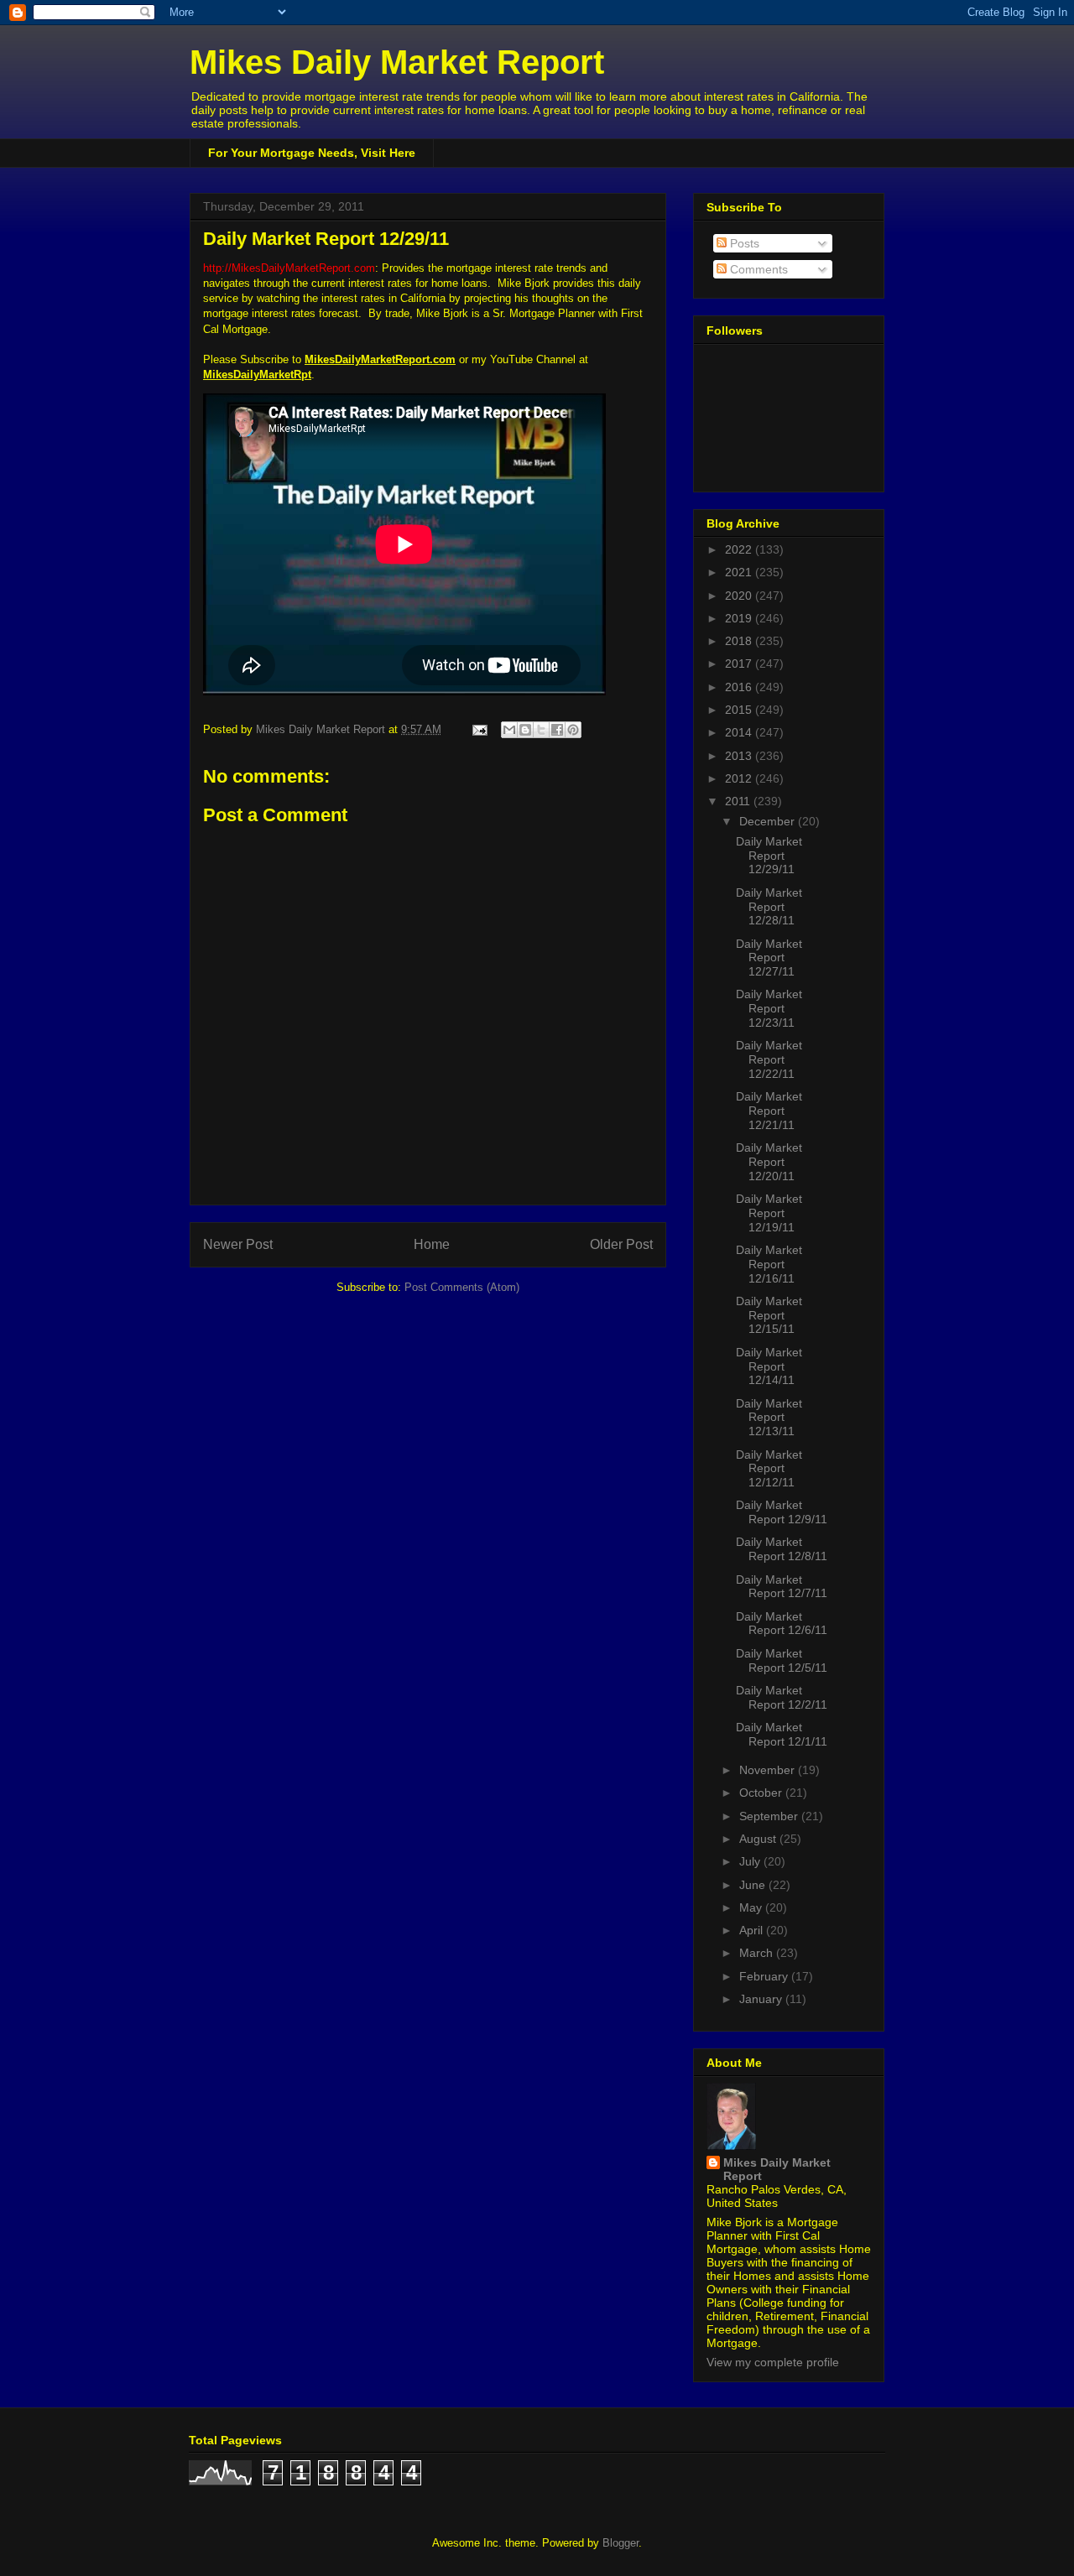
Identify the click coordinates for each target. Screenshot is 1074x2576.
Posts (743, 243)
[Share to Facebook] (557, 730)
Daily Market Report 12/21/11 (769, 1111)
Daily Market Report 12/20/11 (769, 1162)
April (753, 1930)
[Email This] (509, 730)
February (765, 1976)
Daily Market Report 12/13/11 (769, 1418)
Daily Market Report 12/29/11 (769, 856)
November (769, 1770)
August (759, 1839)
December (769, 821)
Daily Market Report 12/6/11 (782, 1624)
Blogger (620, 2543)
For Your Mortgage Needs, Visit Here (312, 153)
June (754, 1885)
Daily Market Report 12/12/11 (769, 1469)
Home (432, 1244)
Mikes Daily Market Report (397, 62)
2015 (740, 710)
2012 (740, 778)
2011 (739, 801)
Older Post (621, 1244)
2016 (740, 687)
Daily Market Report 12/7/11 (782, 1587)
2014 (740, 732)
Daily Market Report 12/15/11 (769, 1315)
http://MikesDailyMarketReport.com (289, 268)
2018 (740, 641)
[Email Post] (479, 729)
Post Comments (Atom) (462, 1287)
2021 (740, 572)
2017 (740, 664)
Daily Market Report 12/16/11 (769, 1264)
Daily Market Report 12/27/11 (769, 958)
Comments (757, 269)
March (758, 1953)
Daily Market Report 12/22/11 (769, 1059)
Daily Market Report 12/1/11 (782, 1734)
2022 (740, 549)
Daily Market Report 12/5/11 (782, 1660)
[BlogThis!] (525, 730)
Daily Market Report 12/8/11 (782, 1549)
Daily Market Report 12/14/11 (769, 1366)
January (762, 1999)
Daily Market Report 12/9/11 (782, 1512)
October (762, 1793)
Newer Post (238, 1244)
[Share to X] (541, 730)
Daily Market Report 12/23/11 (769, 1008)
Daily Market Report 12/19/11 (769, 1213)
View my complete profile (773, 2362)
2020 (740, 596)
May (752, 1907)
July (751, 1861)
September (770, 1816)
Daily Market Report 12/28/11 (769, 907)
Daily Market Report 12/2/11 (782, 1697)
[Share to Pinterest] (573, 730)
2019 (740, 618)
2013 (740, 756)
